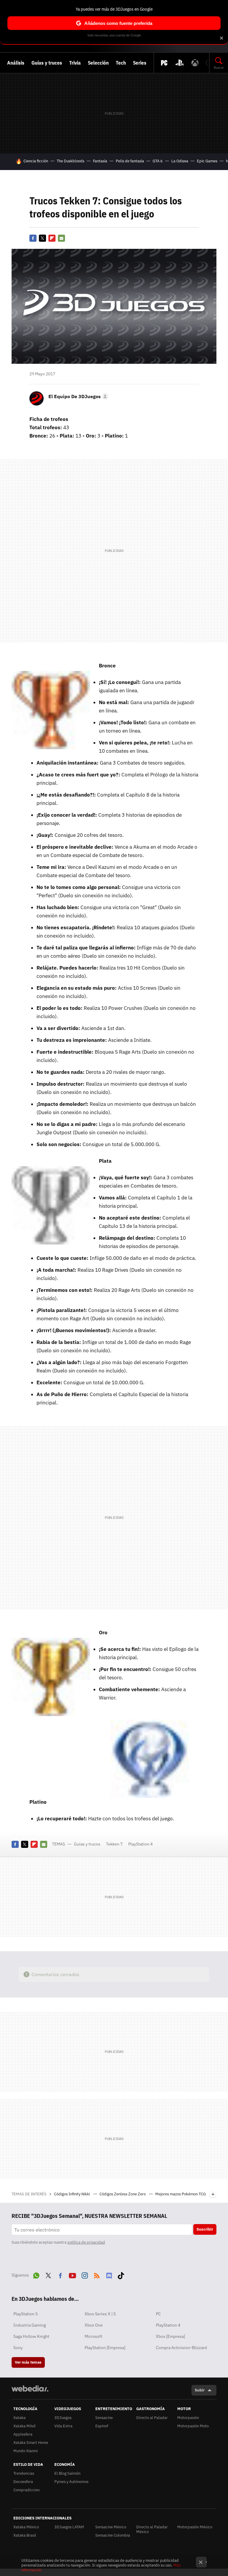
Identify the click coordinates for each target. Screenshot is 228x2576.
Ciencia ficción (36, 161)
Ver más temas (28, 2362)
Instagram (85, 2274)
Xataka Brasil (25, 2535)
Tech (121, 63)
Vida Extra (63, 2426)
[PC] (164, 63)
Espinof (102, 2426)
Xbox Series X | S (100, 2314)
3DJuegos (63, 2418)
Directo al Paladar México (152, 2529)
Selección (98, 63)
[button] (77, 396)
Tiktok (121, 2274)
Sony (18, 2348)
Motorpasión (188, 2418)
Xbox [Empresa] (170, 2336)
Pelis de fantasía (130, 161)
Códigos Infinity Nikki (72, 2194)
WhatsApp (36, 2274)
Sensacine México (111, 2527)
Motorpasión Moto (193, 2426)
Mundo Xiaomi (26, 2451)
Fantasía (100, 161)
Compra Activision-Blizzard (181, 2348)
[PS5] (180, 63)
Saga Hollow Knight (31, 2336)
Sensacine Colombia (113, 2535)
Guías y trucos (47, 63)
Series (140, 63)
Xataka (19, 2418)
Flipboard (52, 238)
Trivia (75, 63)
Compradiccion (26, 2490)
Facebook (33, 238)
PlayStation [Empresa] (105, 2348)
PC (158, 2314)
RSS (97, 2274)
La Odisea (180, 161)
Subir (200, 2390)
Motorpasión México (195, 2527)
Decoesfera (23, 2482)
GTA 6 (158, 161)
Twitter (42, 238)
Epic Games (207, 161)
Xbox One (94, 2325)
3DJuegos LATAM (69, 2527)
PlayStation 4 (140, 1844)
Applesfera (23, 2434)
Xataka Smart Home (31, 2443)
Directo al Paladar (152, 2418)
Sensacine (104, 2418)
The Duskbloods (71, 161)
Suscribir (205, 2229)
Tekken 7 (114, 1844)
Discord (109, 2274)
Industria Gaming (30, 2325)
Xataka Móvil (24, 2426)
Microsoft (94, 2336)
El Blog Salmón (67, 2473)
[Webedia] (30, 2388)
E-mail (61, 238)
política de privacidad (86, 2242)
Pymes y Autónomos (71, 2482)
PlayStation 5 (26, 2314)
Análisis (16, 63)
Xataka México (26, 2527)
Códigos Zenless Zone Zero (123, 2194)
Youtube (72, 2274)
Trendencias (24, 2473)
